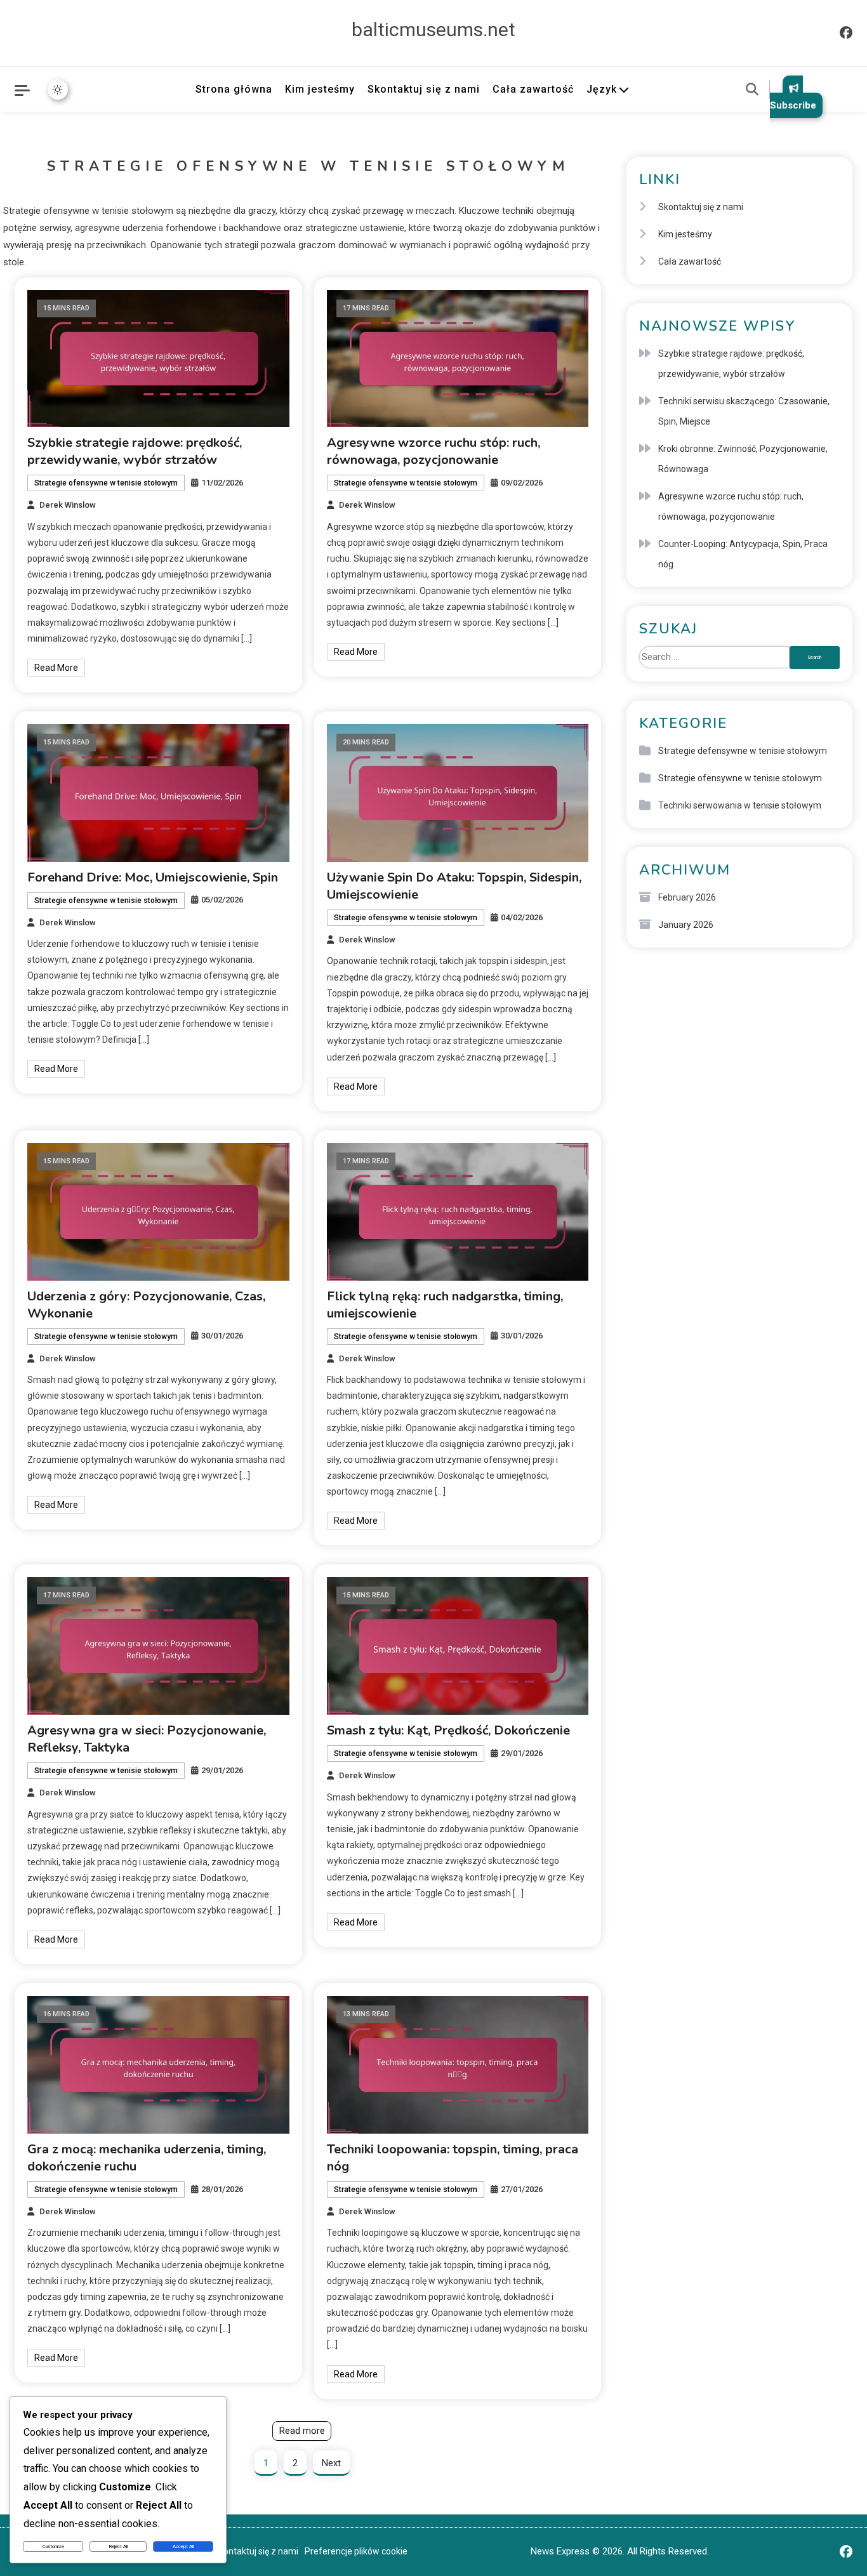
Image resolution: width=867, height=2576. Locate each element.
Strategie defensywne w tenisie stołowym (743, 751)
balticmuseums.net (433, 30)
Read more (302, 2431)
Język (602, 89)
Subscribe (793, 105)
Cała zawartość (533, 89)
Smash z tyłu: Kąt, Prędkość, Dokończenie (448, 1730)
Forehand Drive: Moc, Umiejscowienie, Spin (153, 877)
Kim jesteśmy (320, 89)
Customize (53, 2546)
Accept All (183, 2546)
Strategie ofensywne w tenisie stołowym (106, 483)
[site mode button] (58, 89)
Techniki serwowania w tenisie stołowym (740, 805)
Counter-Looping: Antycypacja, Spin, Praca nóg (743, 554)
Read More (56, 668)
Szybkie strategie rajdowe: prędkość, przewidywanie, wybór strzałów (135, 451)
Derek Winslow (68, 505)
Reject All (118, 2546)
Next (331, 2463)
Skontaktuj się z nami (424, 89)
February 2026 (687, 897)
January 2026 (686, 925)
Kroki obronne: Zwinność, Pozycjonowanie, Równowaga (743, 459)
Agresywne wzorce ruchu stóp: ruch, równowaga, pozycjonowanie (433, 451)
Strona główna (234, 89)
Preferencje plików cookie (356, 2551)
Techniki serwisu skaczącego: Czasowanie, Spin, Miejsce (744, 411)
